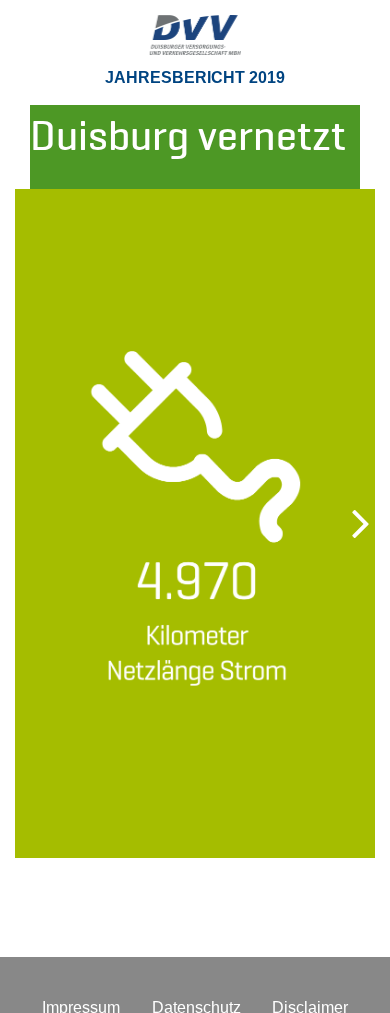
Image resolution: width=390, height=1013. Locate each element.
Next (340, 523)
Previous (50, 523)
